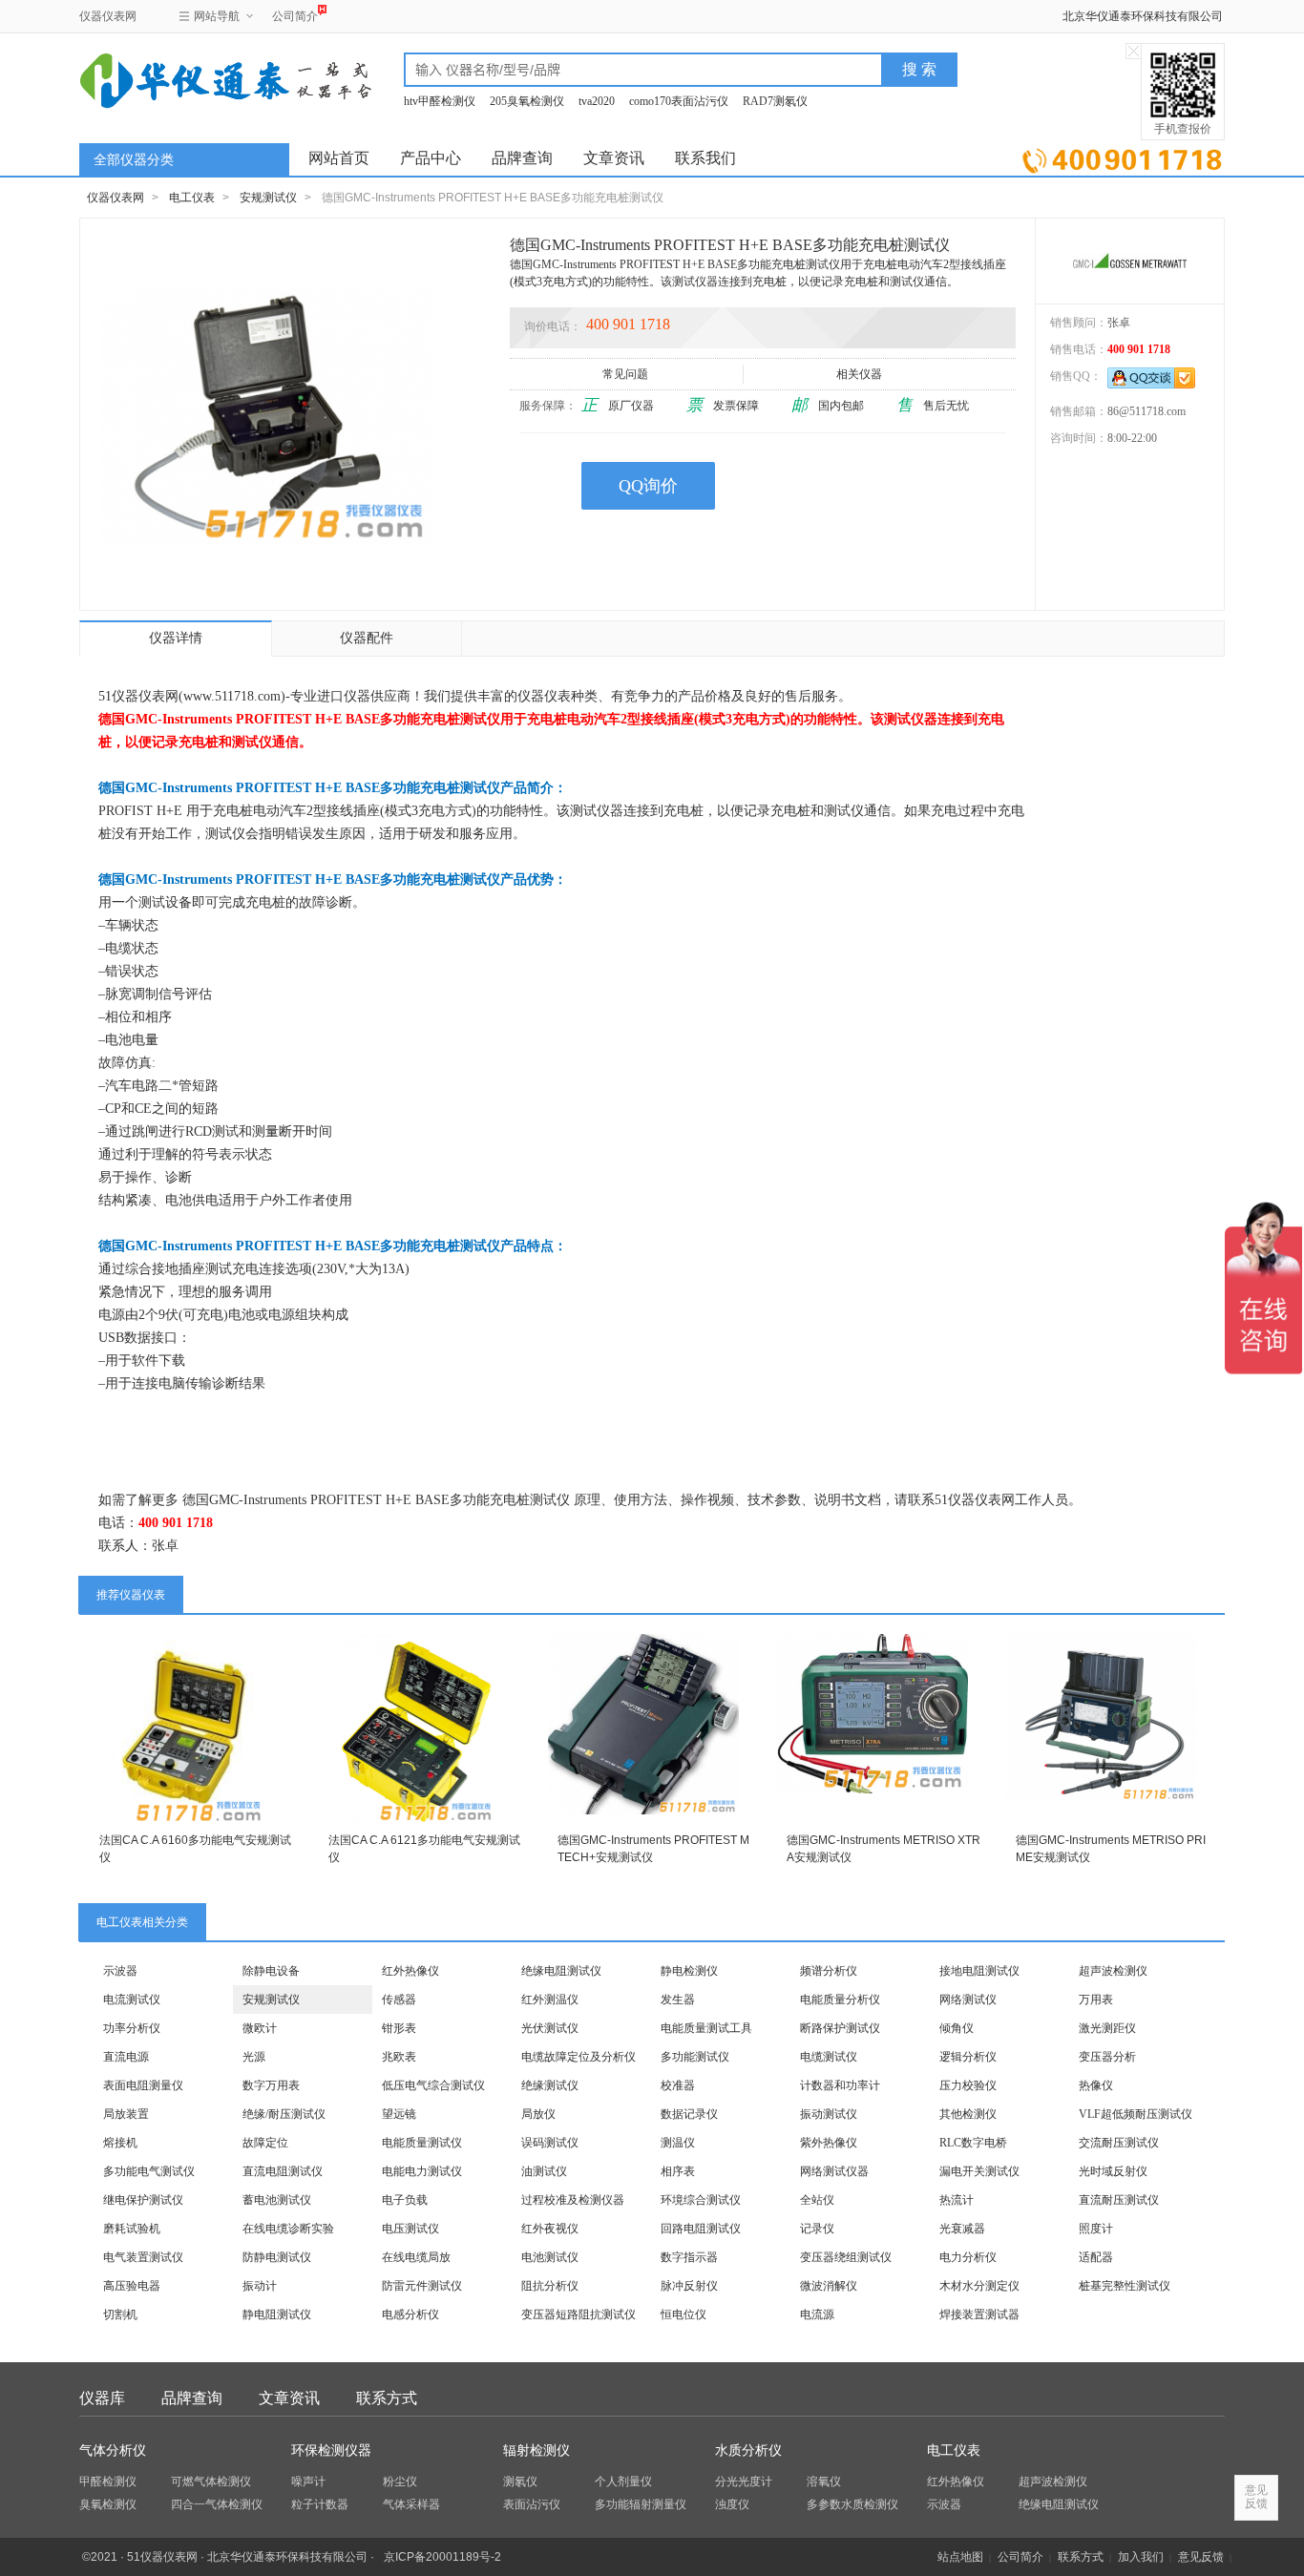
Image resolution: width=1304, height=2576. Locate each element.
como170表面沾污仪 (679, 101)
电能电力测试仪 (422, 2171)
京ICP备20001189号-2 (442, 2557)
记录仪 (817, 2229)
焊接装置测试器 (979, 2314)
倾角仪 (957, 2028)
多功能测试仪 (695, 2057)
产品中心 (431, 158)
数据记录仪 (689, 2114)
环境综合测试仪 (701, 2200)
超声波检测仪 (1113, 1971)
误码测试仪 (550, 2143)
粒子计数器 (320, 2504)
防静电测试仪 (277, 2257)
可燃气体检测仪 (211, 2482)
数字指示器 (689, 2257)
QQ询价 (648, 486)
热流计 (957, 2200)
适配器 (1096, 2257)
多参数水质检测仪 (852, 2504)
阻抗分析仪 (550, 2286)
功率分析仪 (132, 2028)
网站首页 (339, 158)
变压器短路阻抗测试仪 (578, 2314)
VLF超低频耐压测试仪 (1136, 2114)
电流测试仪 (132, 2000)
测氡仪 (520, 2482)
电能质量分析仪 (840, 2000)
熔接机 (120, 2143)
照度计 (1096, 2229)
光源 (254, 2057)
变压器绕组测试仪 (846, 2257)
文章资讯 (614, 158)
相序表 (678, 2171)
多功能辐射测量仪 (641, 2504)
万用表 (1096, 2000)
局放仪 (538, 2114)
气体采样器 (411, 2504)
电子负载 (405, 2200)
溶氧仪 (824, 2482)
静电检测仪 (689, 1971)
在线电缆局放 (416, 2257)
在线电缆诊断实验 (288, 2229)
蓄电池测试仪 (277, 2200)
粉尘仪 (400, 2482)
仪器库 (102, 2398)
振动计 (260, 2286)
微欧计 (260, 2028)
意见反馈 (1201, 2557)
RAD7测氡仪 (775, 101)
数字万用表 (271, 2085)
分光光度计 (744, 2482)
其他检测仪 (968, 2114)
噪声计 (308, 2482)
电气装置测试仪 (143, 2257)
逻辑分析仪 (968, 2057)
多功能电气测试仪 (149, 2171)
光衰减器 (962, 2229)
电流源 (817, 2314)
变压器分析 (1107, 2057)
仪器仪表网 (108, 16)
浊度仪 (732, 2504)
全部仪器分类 (134, 160)
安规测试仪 (268, 198)
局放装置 (126, 2114)
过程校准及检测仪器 (573, 2200)
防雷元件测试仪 (422, 2286)
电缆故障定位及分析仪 (578, 2057)
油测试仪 (544, 2171)
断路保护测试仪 (840, 2028)
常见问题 (625, 374)
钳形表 (399, 2028)
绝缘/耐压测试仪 (284, 2114)
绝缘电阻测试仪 (561, 1971)
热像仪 (1096, 2085)
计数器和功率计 (840, 2085)
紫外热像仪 (829, 2143)
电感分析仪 (410, 2314)
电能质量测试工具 (706, 2028)
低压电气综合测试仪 (433, 2085)
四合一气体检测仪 (217, 2504)
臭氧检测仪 (108, 2504)
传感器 (399, 2000)
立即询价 (1122, 157)
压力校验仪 (968, 2085)
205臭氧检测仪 (527, 101)
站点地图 (960, 2557)
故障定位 (265, 2143)
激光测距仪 (1107, 2028)
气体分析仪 (113, 2450)
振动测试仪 (829, 2114)
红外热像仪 (410, 1971)
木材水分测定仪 (979, 2286)
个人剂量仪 (623, 2482)
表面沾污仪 (532, 2504)
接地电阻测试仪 (979, 1971)
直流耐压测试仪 (1119, 2200)
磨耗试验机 (132, 2229)
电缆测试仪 (829, 2057)
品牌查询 (522, 158)
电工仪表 (192, 198)
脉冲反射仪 (689, 2286)
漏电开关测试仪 (979, 2171)
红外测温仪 (550, 2000)
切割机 (120, 2314)
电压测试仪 (410, 2229)
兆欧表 (399, 2057)
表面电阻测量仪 (143, 2085)
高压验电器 (132, 2286)
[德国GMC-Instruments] (1130, 261)
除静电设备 (271, 1971)
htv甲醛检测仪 (440, 101)
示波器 (120, 1971)
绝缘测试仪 (550, 2085)
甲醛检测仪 (108, 2482)
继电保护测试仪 (143, 2200)
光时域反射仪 (1113, 2171)
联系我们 (705, 158)
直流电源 (126, 2057)
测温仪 (678, 2143)
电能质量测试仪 (422, 2143)
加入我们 (1141, 2557)
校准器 (678, 2085)
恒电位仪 (684, 2314)
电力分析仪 (968, 2257)
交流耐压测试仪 (1119, 2143)
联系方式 (387, 2398)
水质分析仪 (748, 2450)
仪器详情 (176, 638)
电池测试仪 (550, 2257)
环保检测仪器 (331, 2450)
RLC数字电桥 (973, 2143)
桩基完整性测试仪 (1125, 2286)
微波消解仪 (829, 2286)
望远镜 (399, 2114)
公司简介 (295, 16)
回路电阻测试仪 (701, 2229)
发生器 (678, 2000)
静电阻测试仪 (277, 2314)
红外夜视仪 (550, 2229)
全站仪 (817, 2200)
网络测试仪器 (834, 2171)
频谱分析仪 (829, 1971)
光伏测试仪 (550, 2028)
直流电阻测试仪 (283, 2171)
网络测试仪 (968, 2000)
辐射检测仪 (536, 2450)
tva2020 (597, 101)
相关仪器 (859, 374)
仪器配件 (367, 638)
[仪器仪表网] (181, 78)
